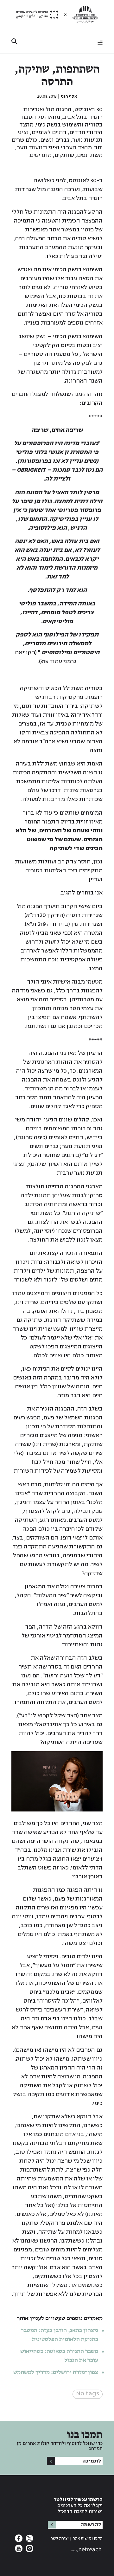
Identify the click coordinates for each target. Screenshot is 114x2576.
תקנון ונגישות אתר (88, 2538)
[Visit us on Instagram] (29, 2550)
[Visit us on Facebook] (19, 2540)
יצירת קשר (60, 2538)
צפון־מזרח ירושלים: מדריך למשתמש (55, 2373)
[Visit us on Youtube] (19, 2550)
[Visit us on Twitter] (29, 2540)
